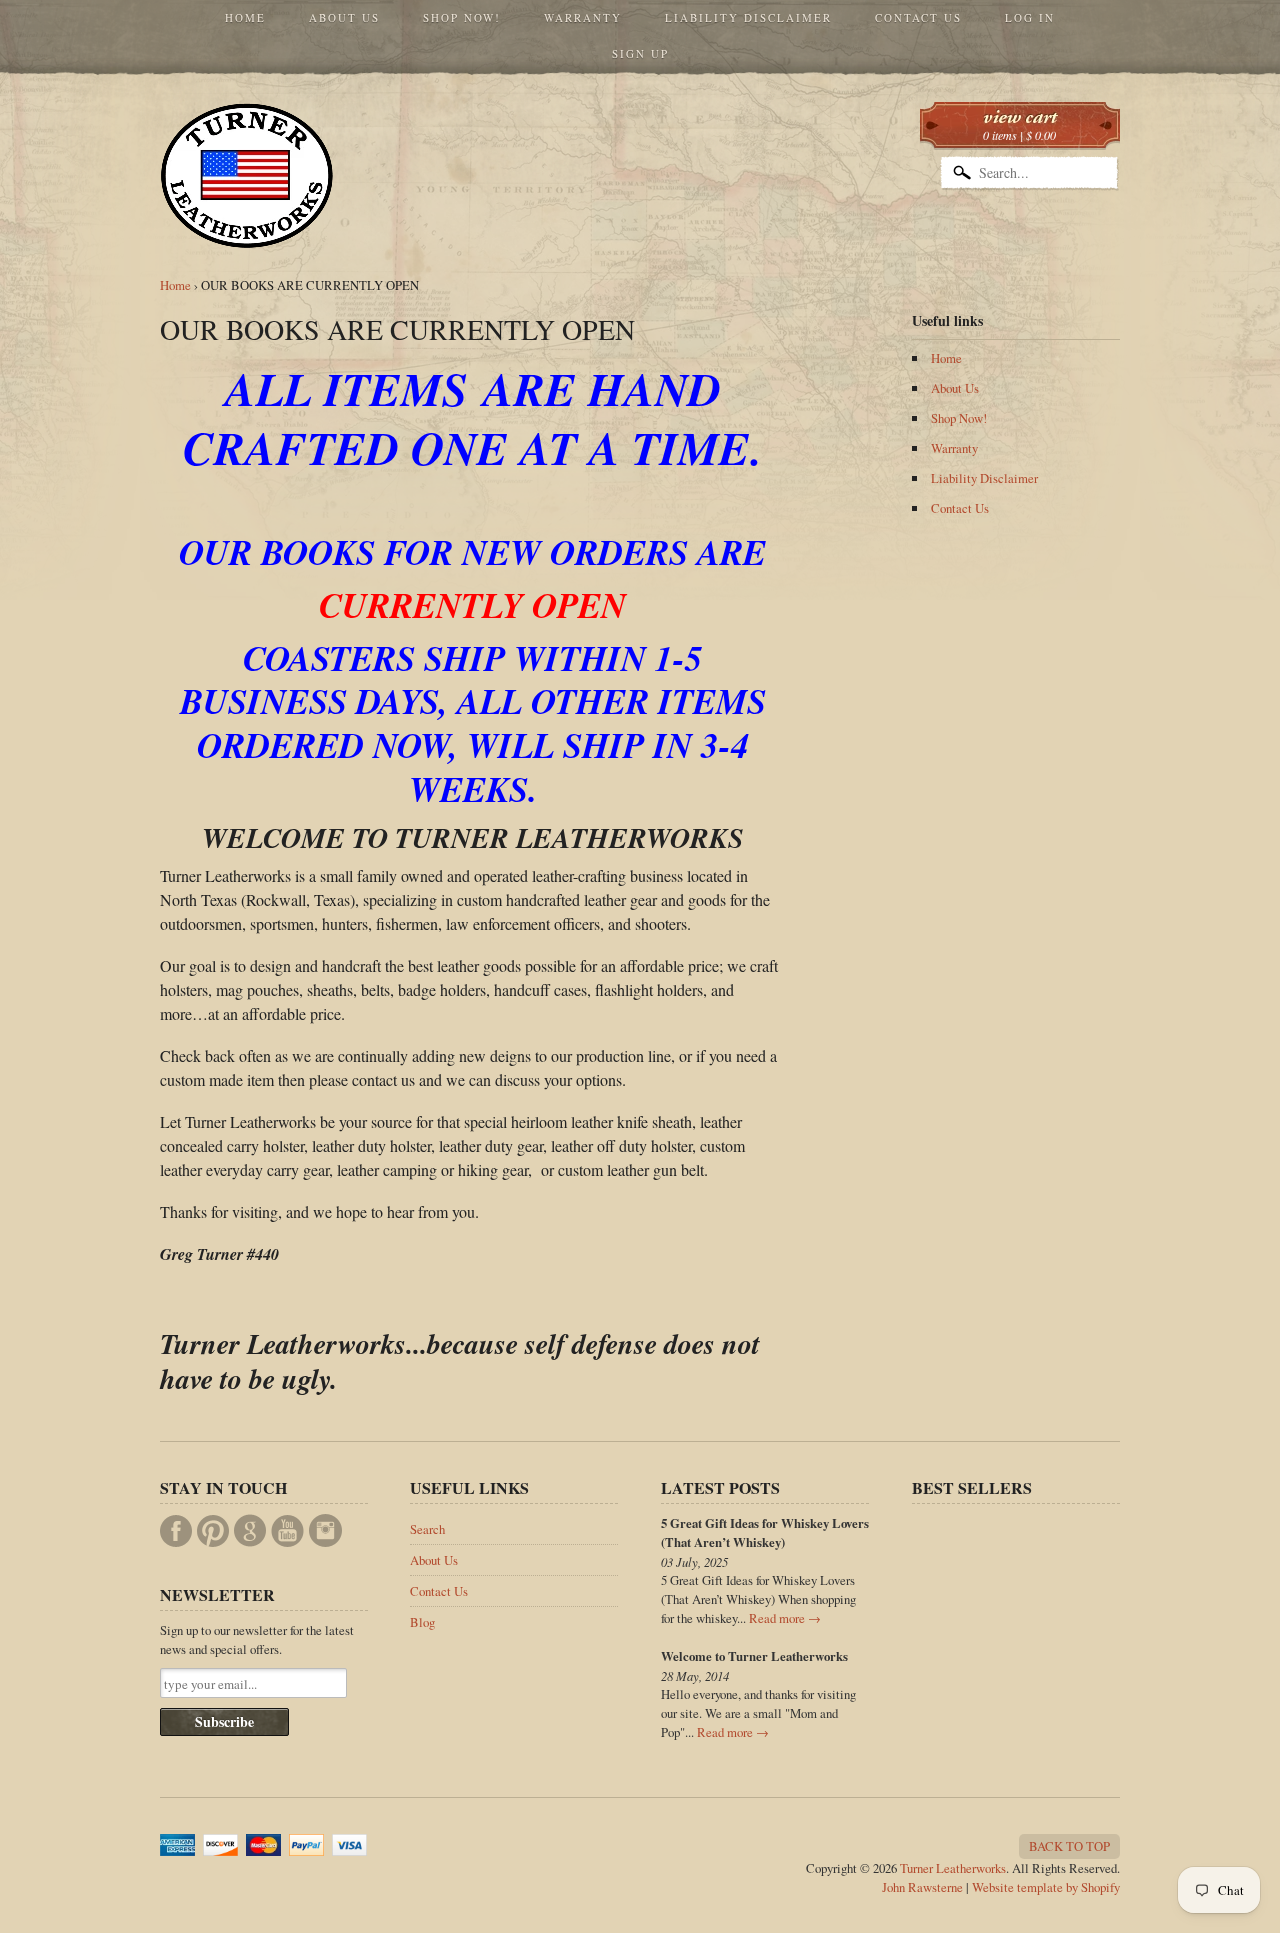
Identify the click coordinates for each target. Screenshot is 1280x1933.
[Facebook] (176, 1531)
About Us (344, 17)
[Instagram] (325, 1530)
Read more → (785, 1618)
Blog (422, 1622)
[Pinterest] (213, 1531)
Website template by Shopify (1046, 1887)
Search (427, 1529)
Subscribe (224, 1721)
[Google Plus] (250, 1530)
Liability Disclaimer (748, 17)
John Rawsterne (922, 1887)
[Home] (247, 220)
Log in (1030, 17)
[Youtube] (287, 1531)
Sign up (640, 53)
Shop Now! (462, 17)
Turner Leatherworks (953, 1868)
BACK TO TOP (1069, 1846)
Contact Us (918, 17)
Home (245, 17)
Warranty (583, 17)
